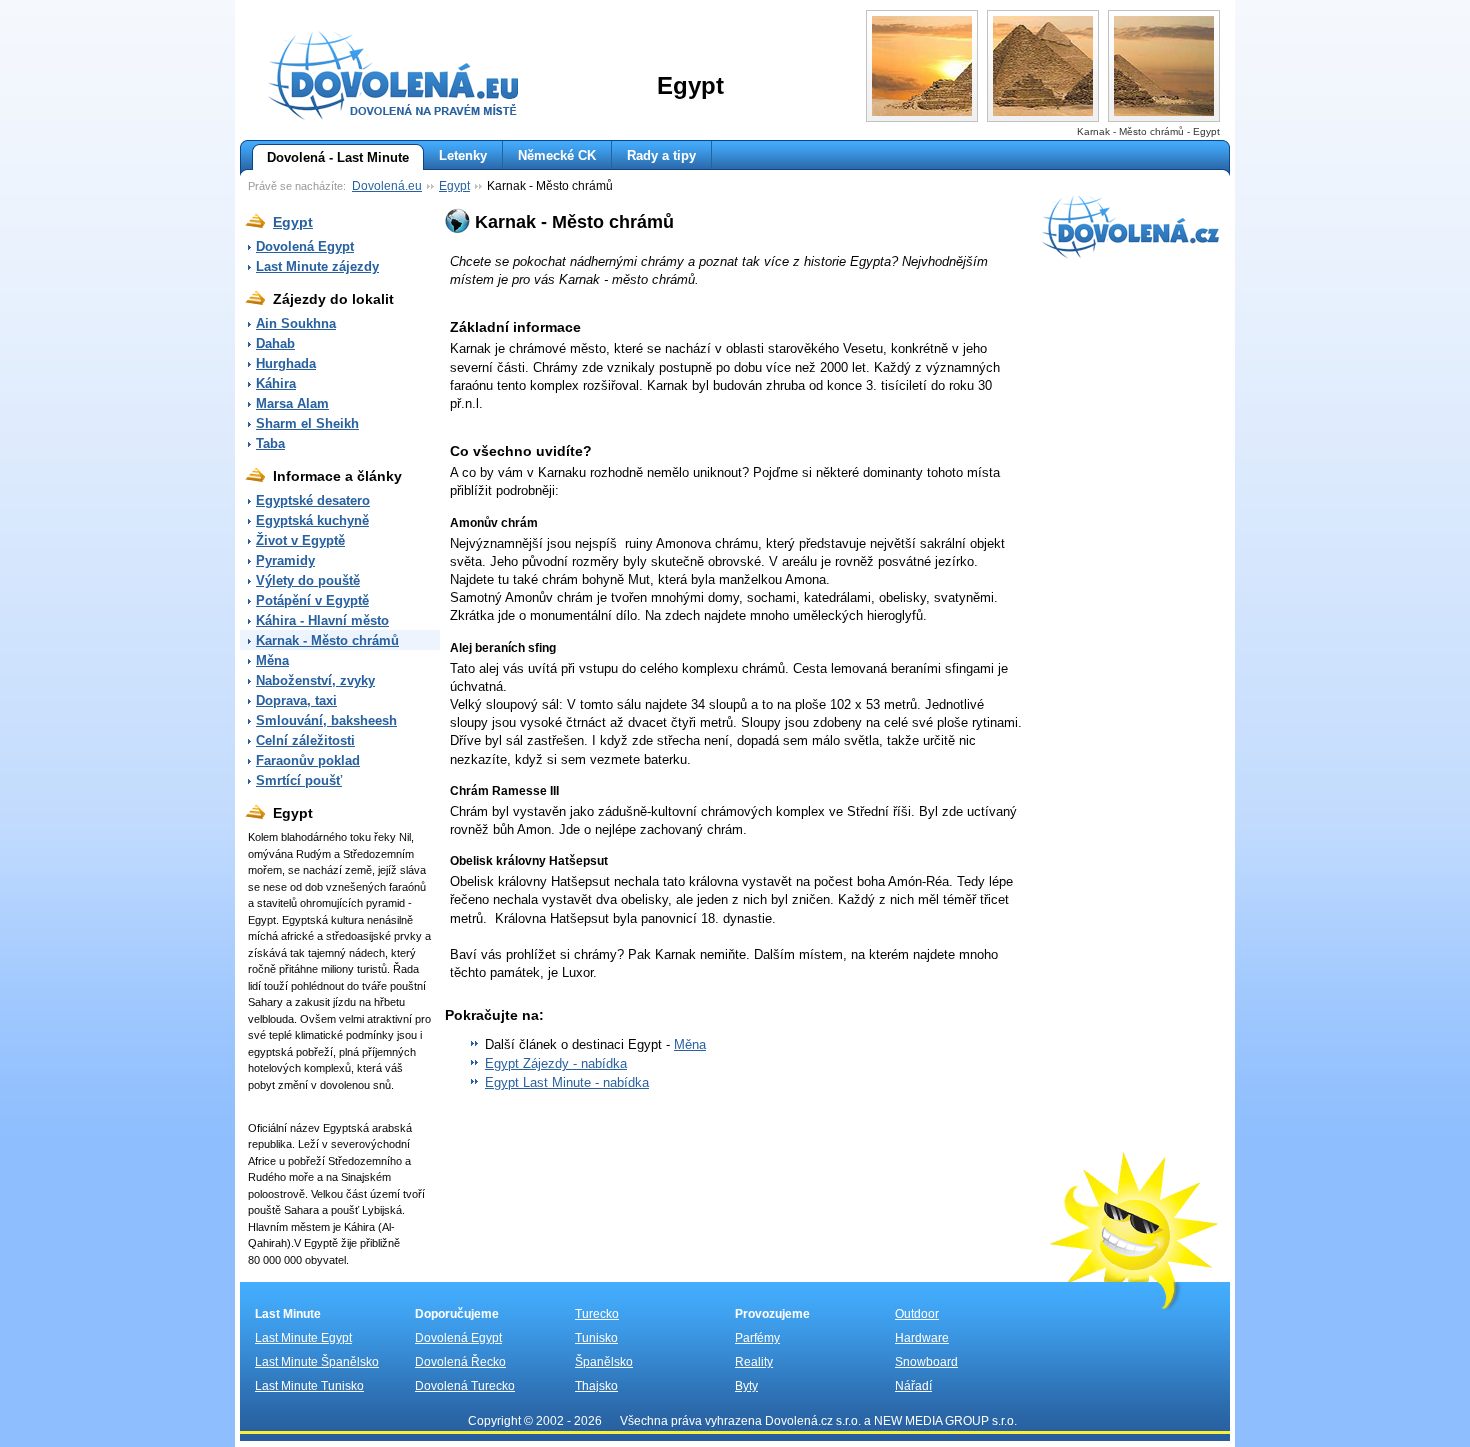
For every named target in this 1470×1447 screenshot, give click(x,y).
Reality (754, 1362)
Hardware (922, 1338)
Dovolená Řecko (460, 1362)
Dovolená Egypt (305, 246)
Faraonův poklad (308, 760)
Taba (270, 443)
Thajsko (596, 1386)
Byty (746, 1386)
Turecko (597, 1314)
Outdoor (917, 1314)
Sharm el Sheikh (307, 423)
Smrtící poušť (299, 780)
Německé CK (557, 155)
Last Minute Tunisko (309, 1386)
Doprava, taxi (296, 700)
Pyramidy (285, 560)
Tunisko (596, 1338)
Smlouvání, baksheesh (326, 720)
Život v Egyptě (300, 540)
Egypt (454, 186)
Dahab (275, 343)
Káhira (276, 383)
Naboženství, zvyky (315, 680)
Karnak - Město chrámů (327, 640)
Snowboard (926, 1362)
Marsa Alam (292, 403)
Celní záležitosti (305, 740)
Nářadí (913, 1386)
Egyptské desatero (313, 500)
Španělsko (604, 1362)
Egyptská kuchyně (312, 520)
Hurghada (286, 363)
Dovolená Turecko (465, 1386)
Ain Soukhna (296, 323)
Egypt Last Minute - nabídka (567, 1082)
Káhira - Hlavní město (322, 620)
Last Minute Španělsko (317, 1362)
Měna (272, 660)
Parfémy (757, 1338)
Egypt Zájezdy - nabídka (556, 1063)
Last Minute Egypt (303, 1338)
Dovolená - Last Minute (338, 157)
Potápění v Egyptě (312, 600)
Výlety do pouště (308, 580)
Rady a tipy (661, 155)
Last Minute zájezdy (317, 266)
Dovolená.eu (387, 186)
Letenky (463, 155)
